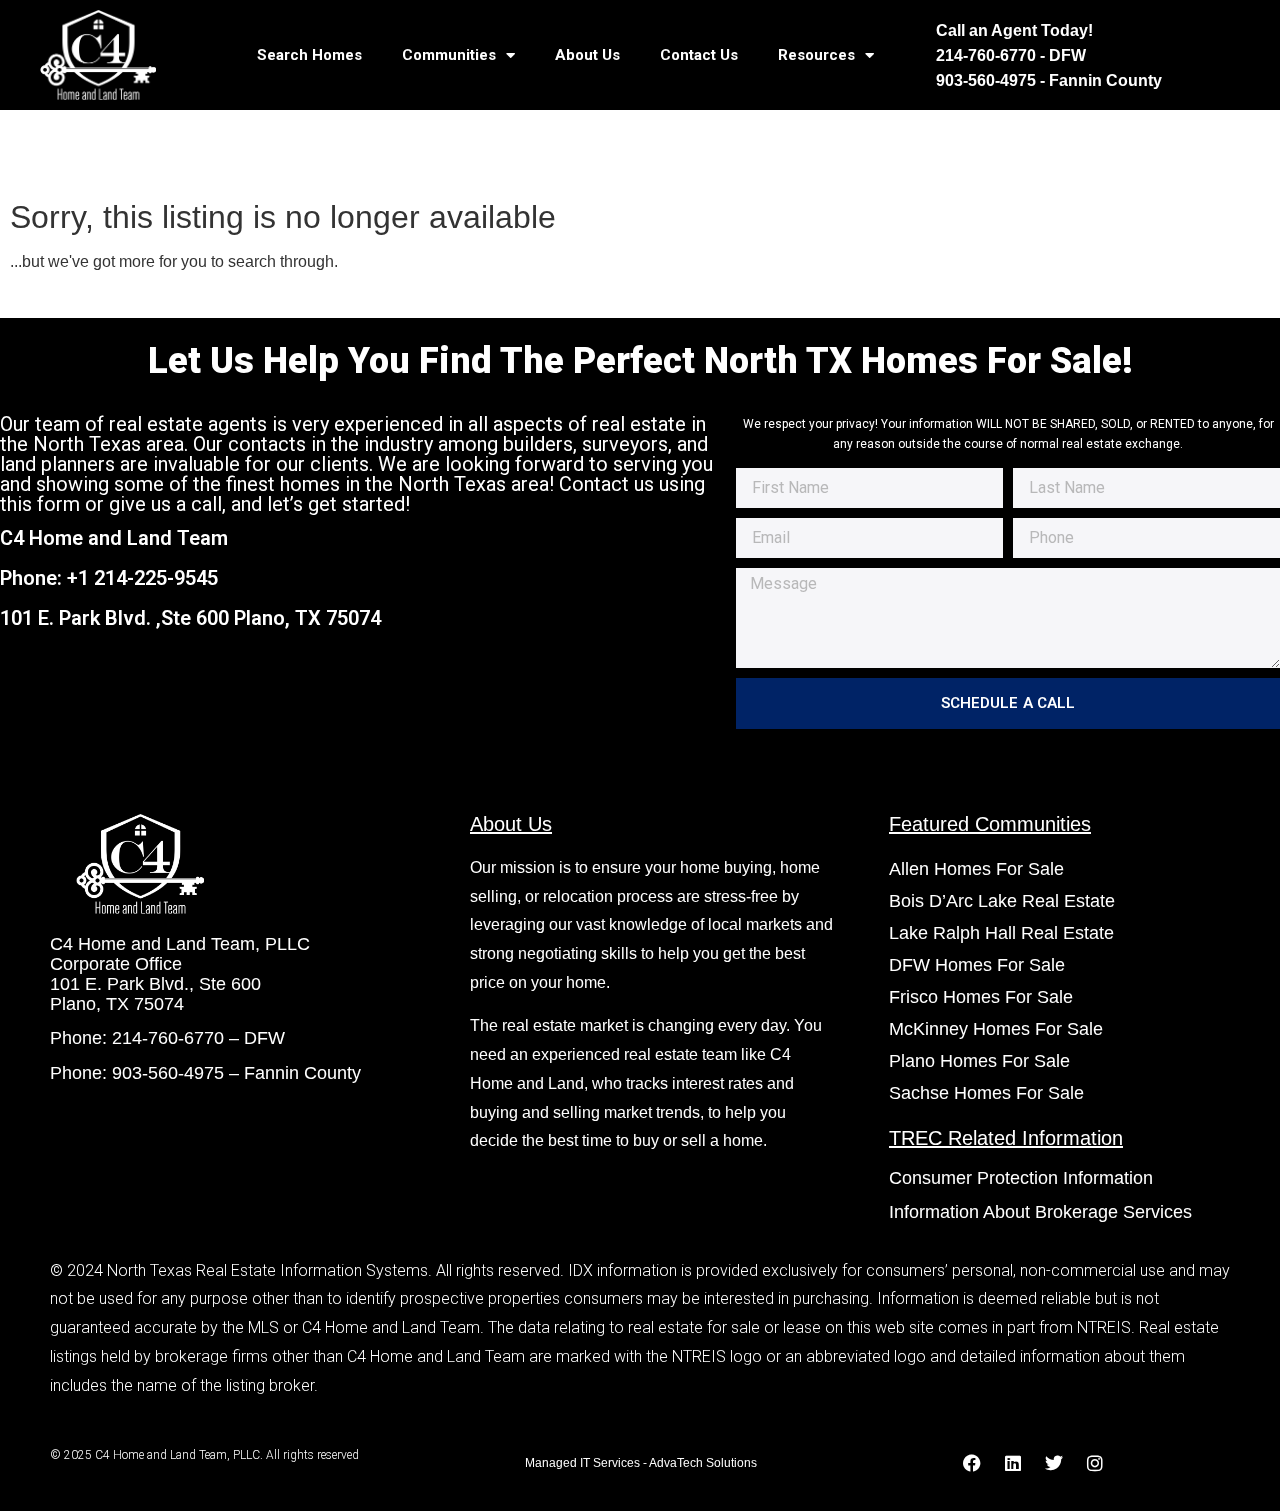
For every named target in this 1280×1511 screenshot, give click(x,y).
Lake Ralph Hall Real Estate (1001, 933)
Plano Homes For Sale (979, 1061)
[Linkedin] (1013, 1463)
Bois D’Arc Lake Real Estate (1002, 901)
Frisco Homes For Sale (981, 997)
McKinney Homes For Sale (996, 1029)
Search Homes (309, 55)
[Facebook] (972, 1463)
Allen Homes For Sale (976, 869)
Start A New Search (88, 297)
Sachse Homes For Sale (986, 1093)
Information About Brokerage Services (1040, 1212)
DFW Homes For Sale (977, 965)
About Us (587, 55)
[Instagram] (1095, 1463)
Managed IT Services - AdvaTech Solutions (641, 1463)
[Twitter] (1054, 1463)
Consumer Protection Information (1023, 1178)
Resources (816, 55)
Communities (449, 55)
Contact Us (699, 55)
